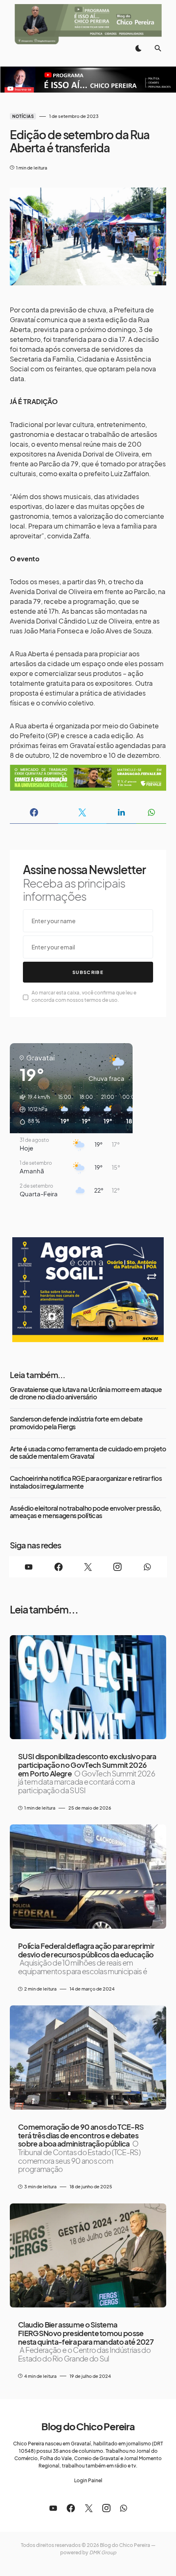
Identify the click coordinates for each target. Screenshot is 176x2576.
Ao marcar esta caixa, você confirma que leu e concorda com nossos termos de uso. (84, 996)
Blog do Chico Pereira (88, 2426)
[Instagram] (117, 1567)
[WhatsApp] (147, 1567)
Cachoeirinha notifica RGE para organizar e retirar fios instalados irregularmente (86, 1482)
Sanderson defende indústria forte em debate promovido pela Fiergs (76, 1423)
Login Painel (88, 2480)
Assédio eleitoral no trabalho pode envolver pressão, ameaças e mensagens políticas (86, 1512)
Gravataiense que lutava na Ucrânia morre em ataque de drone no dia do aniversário (86, 1393)
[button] (138, 48)
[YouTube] (29, 1567)
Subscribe (88, 972)
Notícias (23, 116)
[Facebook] (58, 1567)
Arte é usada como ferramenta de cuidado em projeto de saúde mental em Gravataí (88, 1453)
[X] (88, 1567)
